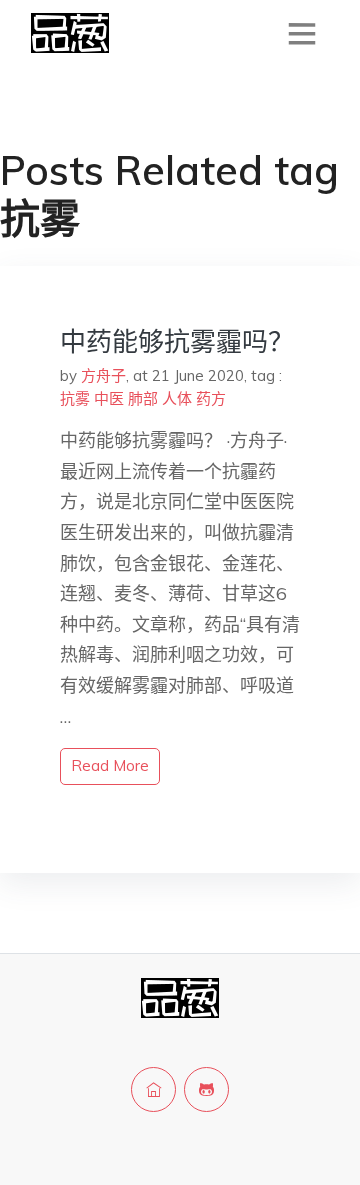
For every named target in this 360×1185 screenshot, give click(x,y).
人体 (177, 398)
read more (110, 765)
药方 (211, 398)
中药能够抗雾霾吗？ (177, 341)
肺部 (143, 398)
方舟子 (103, 375)
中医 (109, 398)
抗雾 (75, 398)
